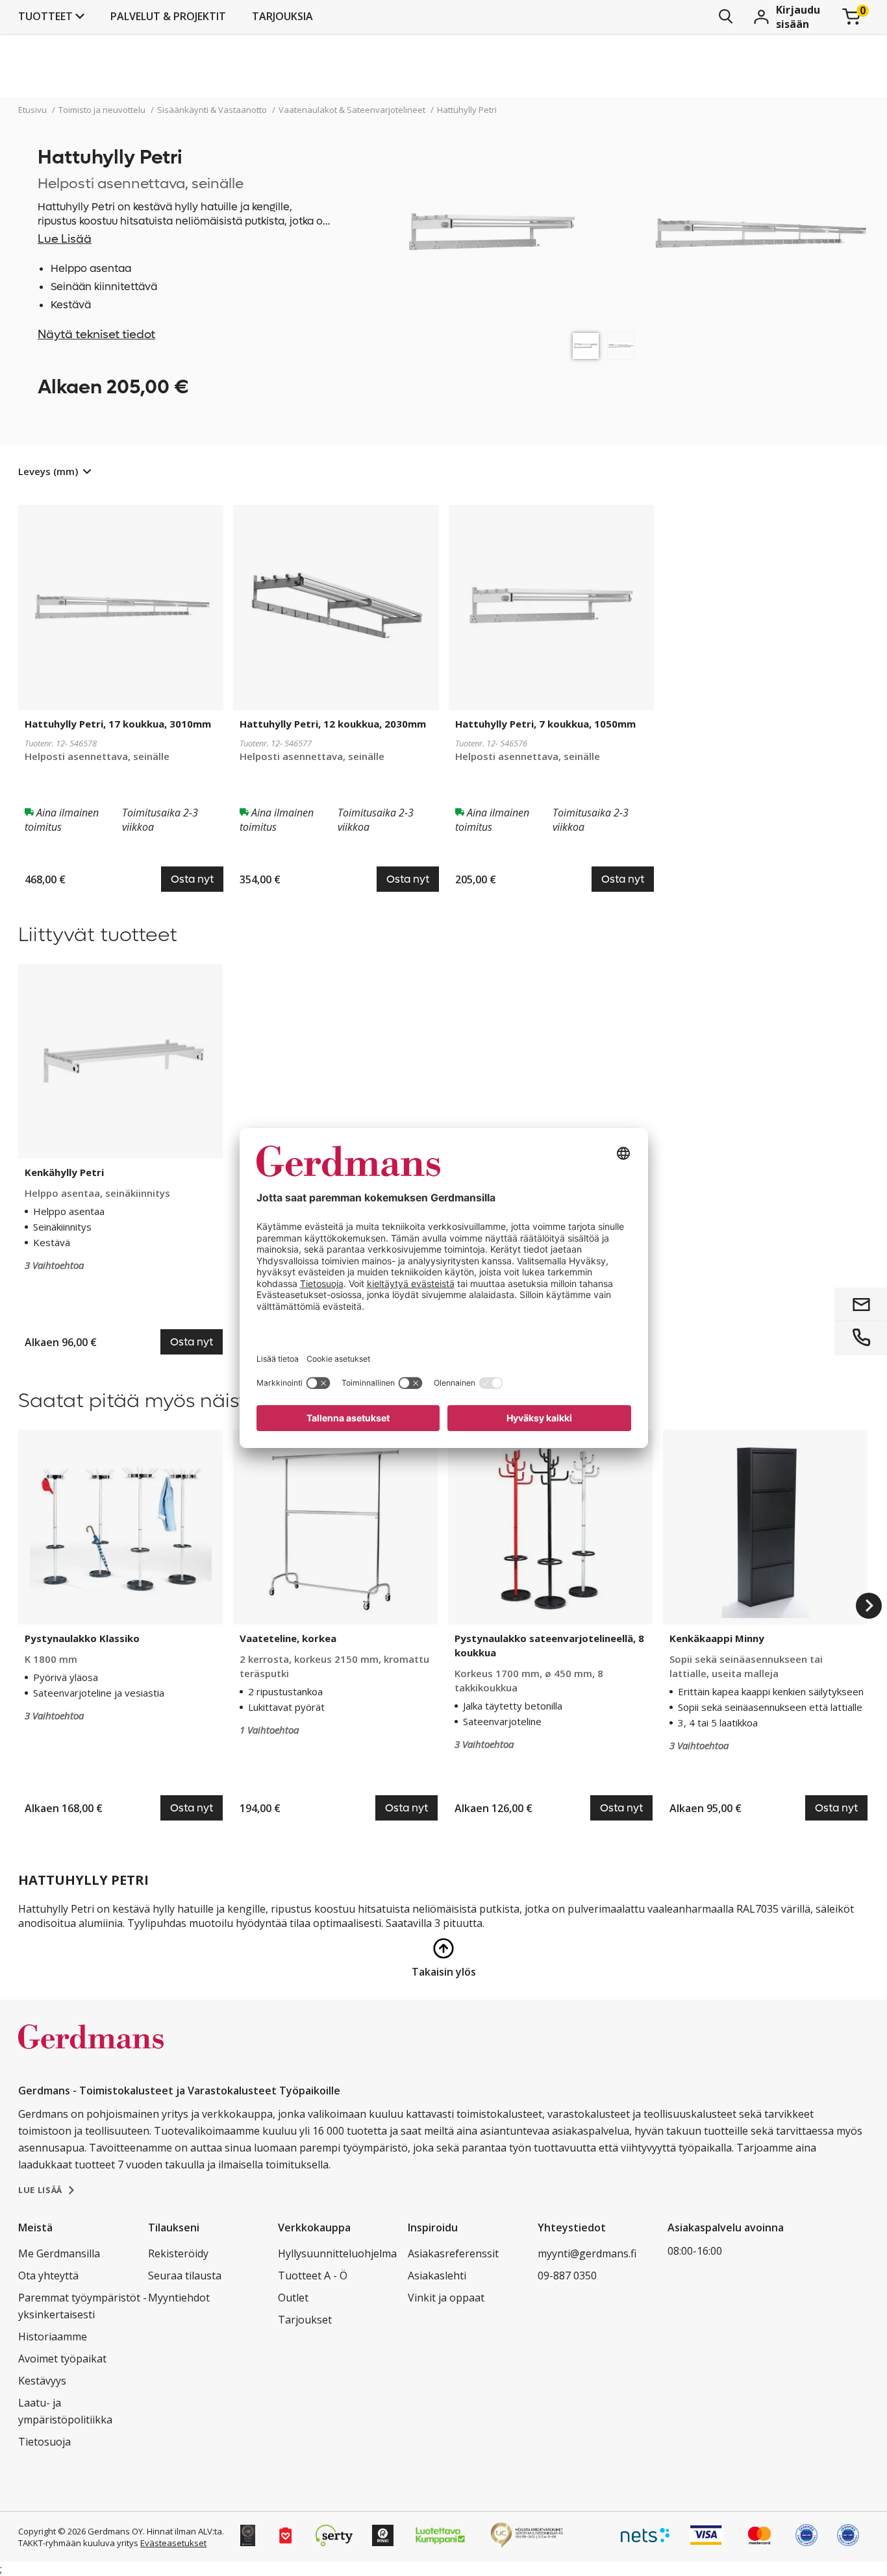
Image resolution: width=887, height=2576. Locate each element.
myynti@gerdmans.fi (587, 2253)
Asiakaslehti (437, 2275)
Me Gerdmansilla (59, 2253)
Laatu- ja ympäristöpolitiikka (65, 2411)
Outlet (293, 2298)
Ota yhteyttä (48, 2275)
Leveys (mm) (48, 471)
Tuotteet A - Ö (313, 2275)
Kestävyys (42, 2381)
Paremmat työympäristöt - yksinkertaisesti (82, 2306)
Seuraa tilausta (185, 2275)
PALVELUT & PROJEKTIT (168, 16)
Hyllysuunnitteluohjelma (337, 2253)
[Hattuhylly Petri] (586, 346)
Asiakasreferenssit (453, 2253)
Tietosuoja (44, 2442)
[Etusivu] (91, 2050)
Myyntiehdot (179, 2298)
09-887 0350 (567, 2275)
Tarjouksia (282, 16)
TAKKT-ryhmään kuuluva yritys (78, 2543)
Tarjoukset (305, 2320)
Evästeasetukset (173, 2543)
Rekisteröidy (178, 2253)
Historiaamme (53, 2337)
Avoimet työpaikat (62, 2359)
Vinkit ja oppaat (446, 2298)
